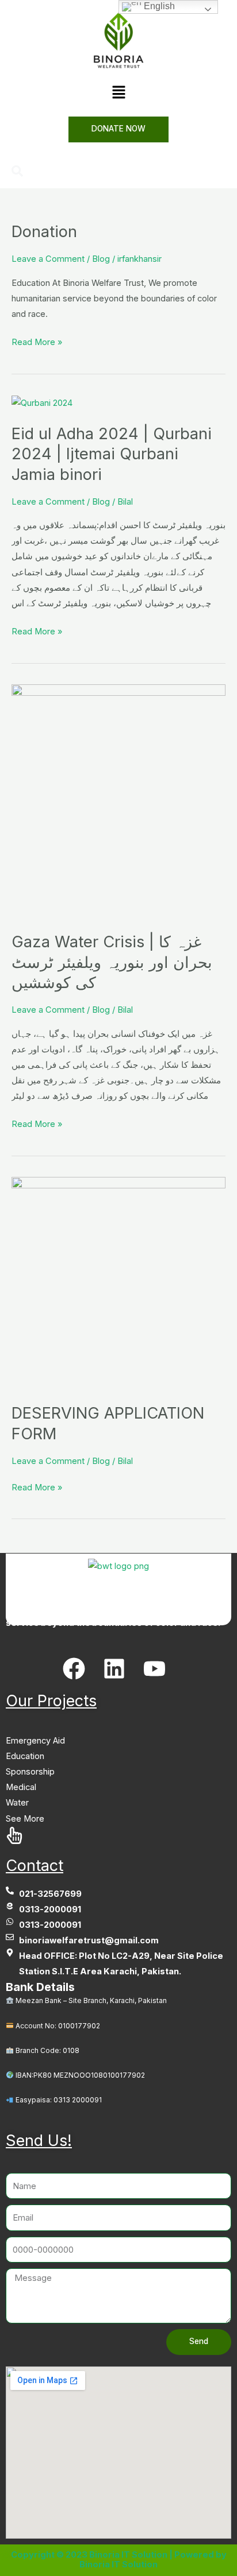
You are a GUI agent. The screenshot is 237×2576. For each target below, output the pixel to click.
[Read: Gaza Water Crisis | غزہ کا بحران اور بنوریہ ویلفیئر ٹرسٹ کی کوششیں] (118, 801)
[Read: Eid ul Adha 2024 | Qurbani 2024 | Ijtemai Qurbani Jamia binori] (42, 402)
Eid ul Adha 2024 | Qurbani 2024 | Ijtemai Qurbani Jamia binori (112, 454)
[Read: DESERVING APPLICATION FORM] (118, 1283)
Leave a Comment (48, 259)
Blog (101, 259)
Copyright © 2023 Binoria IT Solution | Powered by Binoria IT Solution (119, 2560)
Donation (44, 231)
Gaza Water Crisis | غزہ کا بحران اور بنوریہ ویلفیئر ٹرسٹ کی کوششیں (112, 962)
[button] (118, 93)
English (158, 6)
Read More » (37, 341)
